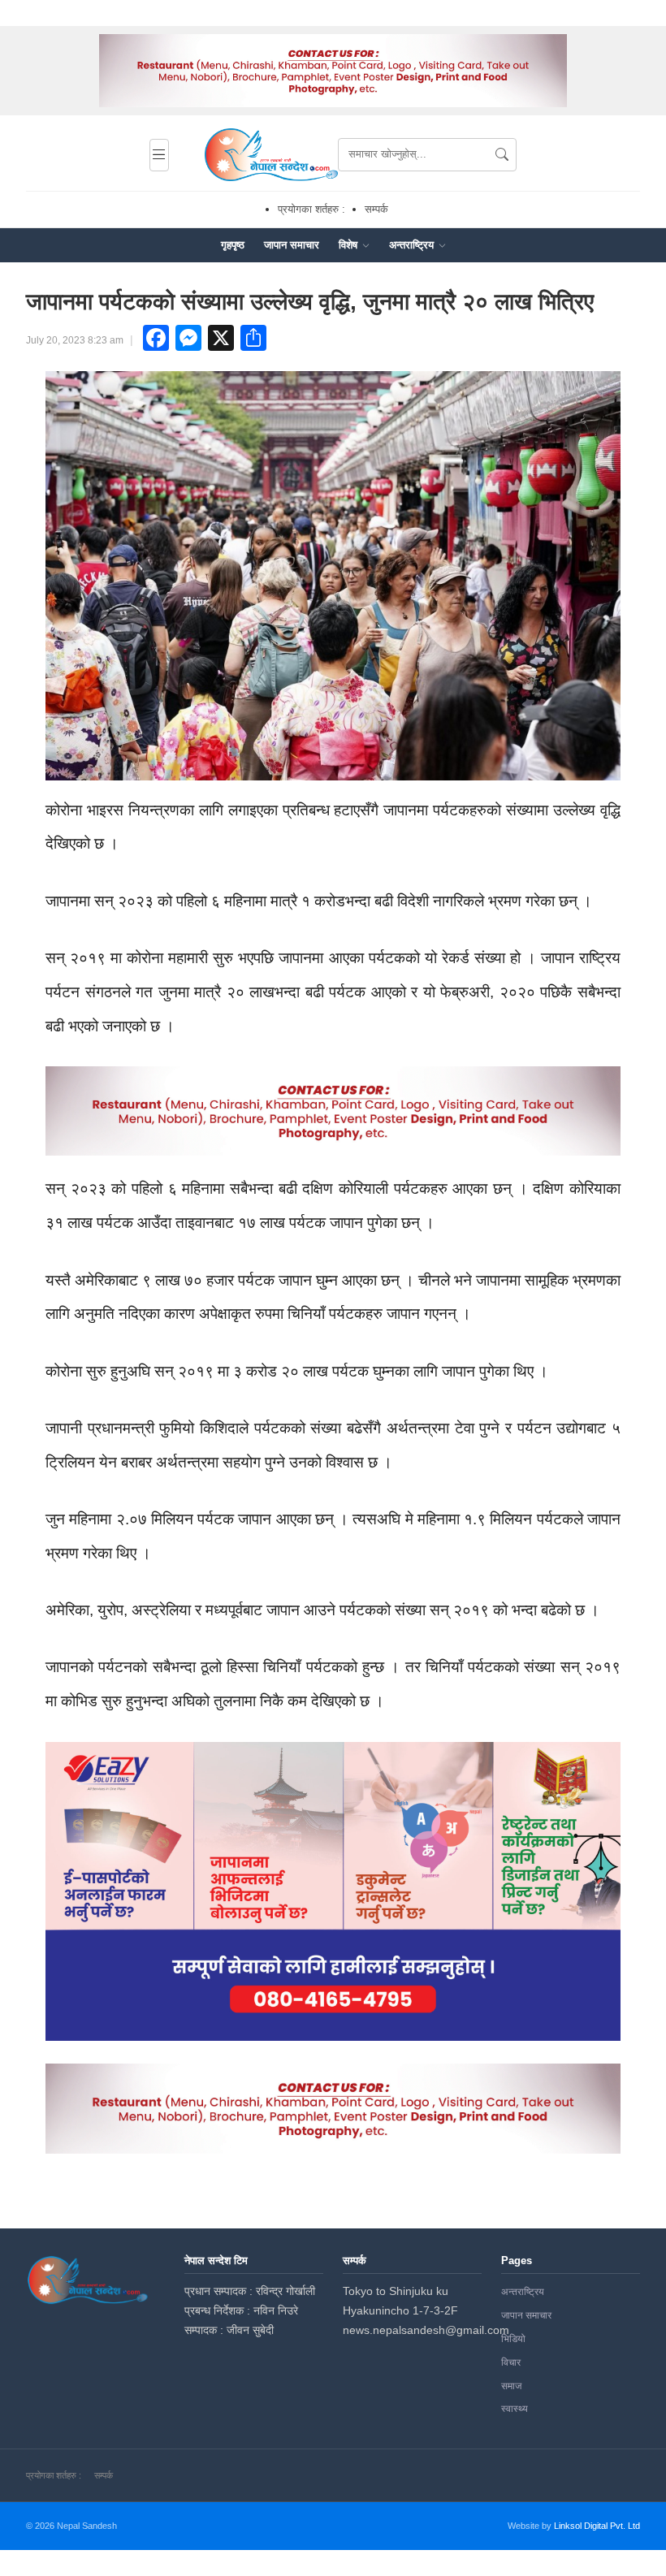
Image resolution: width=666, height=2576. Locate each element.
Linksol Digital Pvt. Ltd (597, 2526)
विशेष (350, 245)
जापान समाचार (292, 245)
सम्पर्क (376, 209)
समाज (511, 2386)
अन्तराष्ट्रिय (413, 245)
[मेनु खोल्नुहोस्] (159, 155)
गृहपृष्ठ (233, 245)
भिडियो (513, 2339)
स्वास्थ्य (515, 2409)
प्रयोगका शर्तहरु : (311, 209)
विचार (511, 2362)
